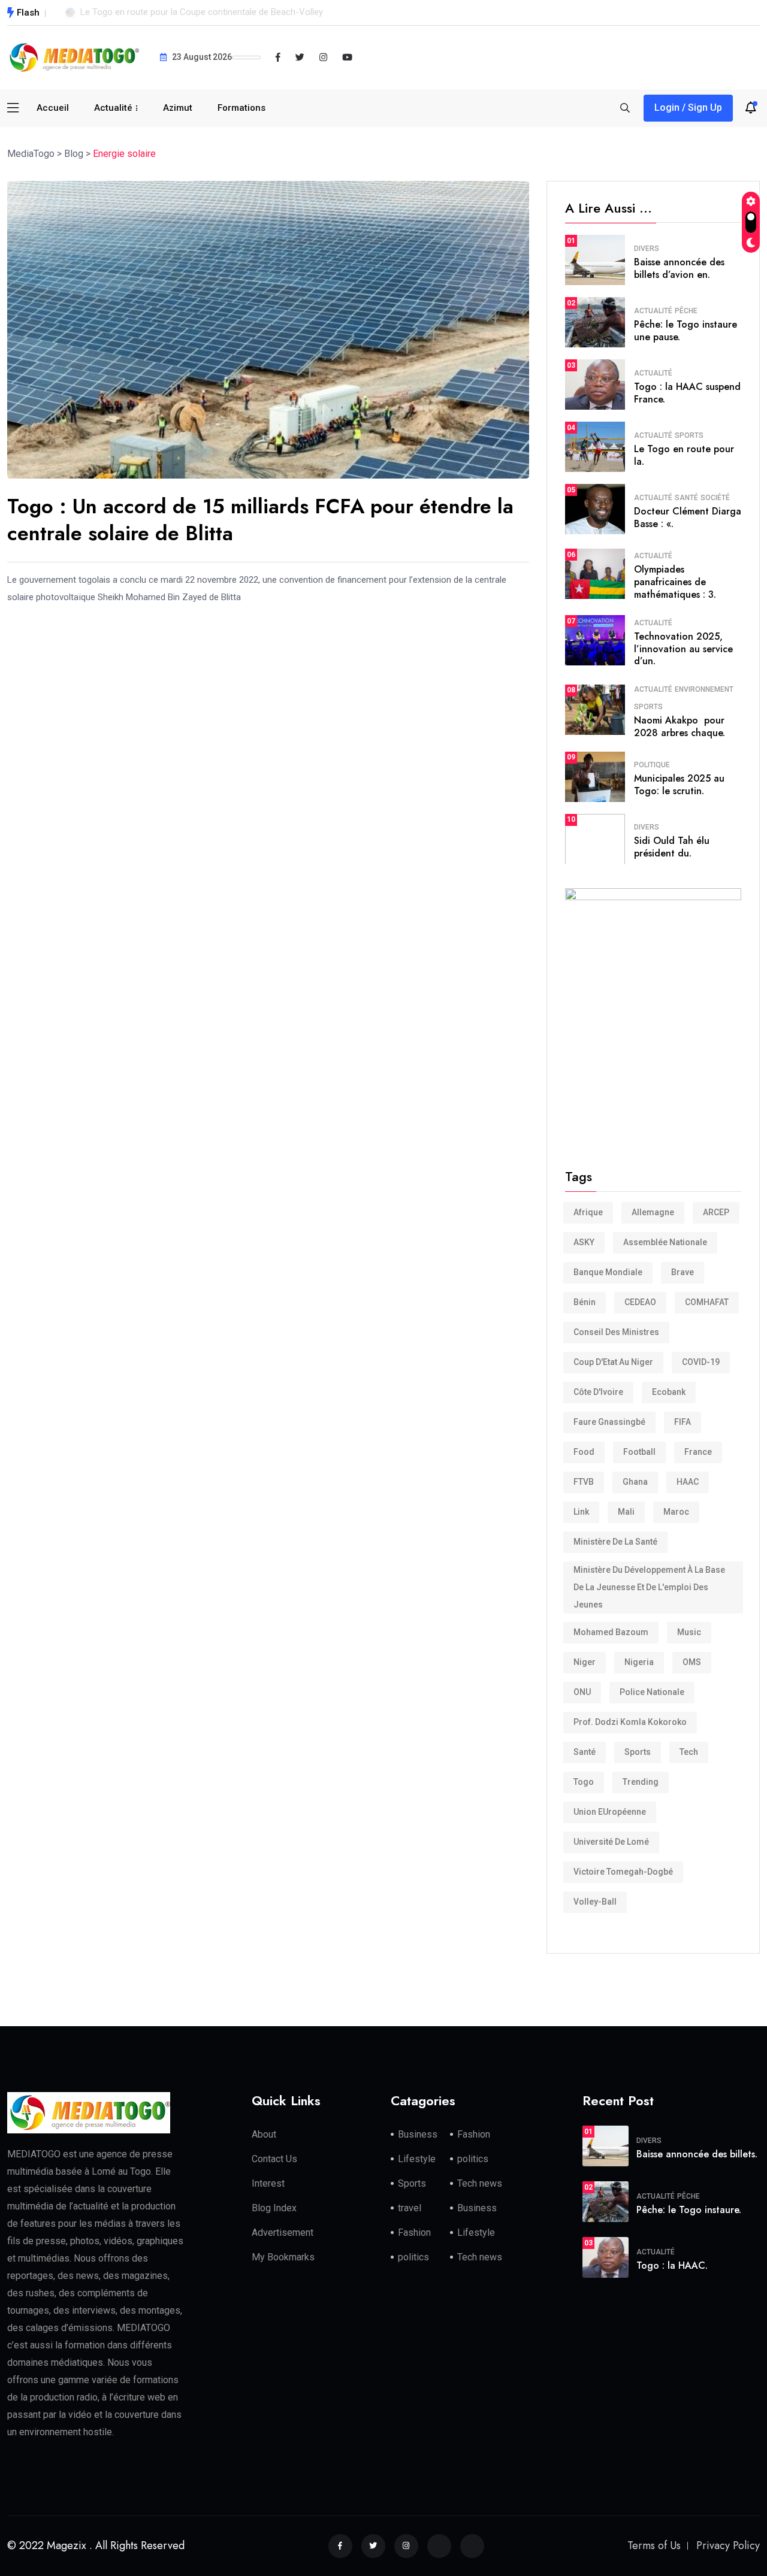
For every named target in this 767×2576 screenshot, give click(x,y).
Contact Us (274, 2159)
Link (581, 1512)
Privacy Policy (728, 2545)
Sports (689, 435)
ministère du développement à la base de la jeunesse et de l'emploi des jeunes (649, 1587)
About (264, 2134)
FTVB (584, 1482)
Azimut (178, 108)
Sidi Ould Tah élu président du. (672, 847)
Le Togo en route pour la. (684, 455)
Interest (268, 2183)
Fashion (474, 2134)
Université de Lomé (611, 1842)
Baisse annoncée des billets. (697, 2154)
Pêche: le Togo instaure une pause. (686, 331)
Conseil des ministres (616, 1332)
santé (585, 1752)
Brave (683, 1272)
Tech (689, 1752)
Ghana (635, 1482)
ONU (582, 1692)
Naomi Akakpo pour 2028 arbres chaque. (680, 727)
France (698, 1452)
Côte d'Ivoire (598, 1392)
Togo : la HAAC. (672, 2265)
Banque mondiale (608, 1272)
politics (473, 2159)
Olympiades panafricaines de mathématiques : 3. (675, 582)
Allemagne (653, 1212)
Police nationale (652, 1692)
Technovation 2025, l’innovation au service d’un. (683, 649)
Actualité (113, 108)
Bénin (585, 1302)
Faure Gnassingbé (609, 1422)
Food (584, 1452)
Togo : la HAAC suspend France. (687, 393)
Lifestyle (417, 2159)
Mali (626, 1512)
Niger (585, 1662)
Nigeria (639, 1662)
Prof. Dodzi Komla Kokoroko (630, 1722)
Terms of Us (654, 2545)
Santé (686, 498)
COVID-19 (701, 1362)
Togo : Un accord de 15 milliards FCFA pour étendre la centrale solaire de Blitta (260, 520)
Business (418, 2134)
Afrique (588, 1212)
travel (410, 2208)
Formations (241, 108)
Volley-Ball (595, 1902)
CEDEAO (640, 1302)
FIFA (683, 1422)
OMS (692, 1662)
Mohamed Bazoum (611, 1632)
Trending (641, 1782)
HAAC (688, 1482)
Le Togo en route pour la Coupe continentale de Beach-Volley (202, 12)
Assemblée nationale (665, 1242)
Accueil (53, 108)
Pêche (686, 311)
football (639, 1452)
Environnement (704, 689)
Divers (647, 249)
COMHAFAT (707, 1302)
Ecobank (669, 1392)
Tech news (480, 2183)
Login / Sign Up (688, 108)
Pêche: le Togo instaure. (689, 2210)
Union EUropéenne (610, 1812)
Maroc (676, 1512)
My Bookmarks (283, 2257)
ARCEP (716, 1212)
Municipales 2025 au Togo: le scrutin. (679, 785)
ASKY (584, 1242)
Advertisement (283, 2233)
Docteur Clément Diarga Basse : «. (688, 517)
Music (689, 1632)
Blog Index (274, 2208)
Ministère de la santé (615, 1542)
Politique (652, 765)
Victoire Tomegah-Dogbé (623, 1872)
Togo (584, 1782)
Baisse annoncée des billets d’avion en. (679, 268)
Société (715, 498)
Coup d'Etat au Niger (613, 1362)
